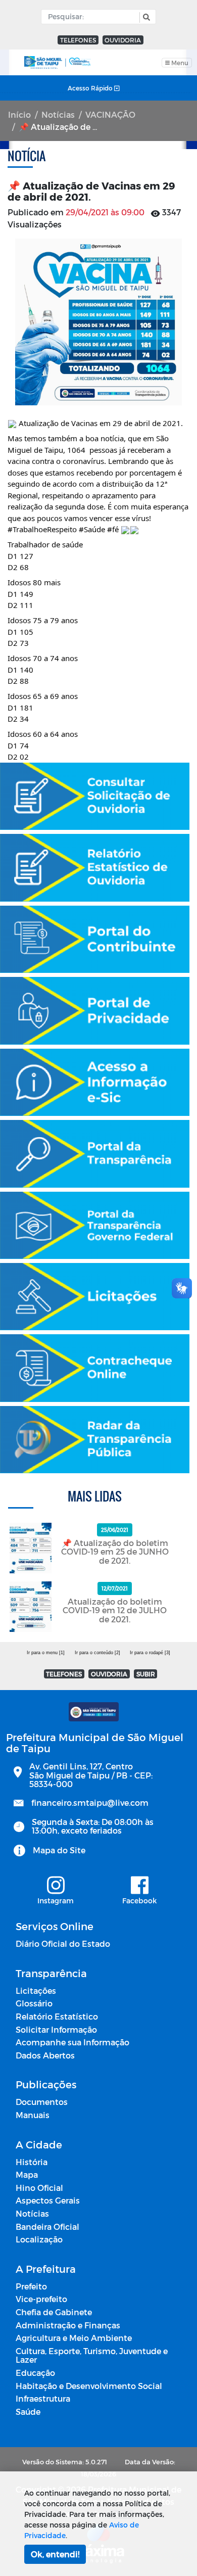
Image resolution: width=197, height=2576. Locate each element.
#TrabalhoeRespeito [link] (42, 529)
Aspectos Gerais (48, 2200)
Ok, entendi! (55, 2554)
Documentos (42, 2102)
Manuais (33, 2115)
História (32, 2162)
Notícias (58, 114)
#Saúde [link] (92, 529)
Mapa (27, 2174)
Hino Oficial (39, 2188)
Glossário (34, 2003)
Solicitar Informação (56, 2029)
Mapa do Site (59, 1850)
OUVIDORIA (123, 40)
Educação (35, 2373)
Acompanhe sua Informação (72, 2042)
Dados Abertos (45, 2055)
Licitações (36, 1990)
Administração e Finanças (68, 2325)
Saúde (28, 2411)
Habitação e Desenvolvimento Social (89, 2386)
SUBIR (146, 1674)
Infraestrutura (43, 2398)
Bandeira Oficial (47, 2227)
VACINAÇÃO (110, 114)
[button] (145, 17)
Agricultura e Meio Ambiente (74, 2338)
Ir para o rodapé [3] (150, 1653)
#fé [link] (113, 529)
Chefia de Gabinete (54, 2312)
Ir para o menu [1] (46, 1653)
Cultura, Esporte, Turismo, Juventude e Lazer (92, 2355)
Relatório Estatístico (57, 2016)
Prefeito (31, 2286)
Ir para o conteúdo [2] (97, 1653)
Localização (39, 2239)
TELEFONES (78, 40)
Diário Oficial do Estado (63, 1943)
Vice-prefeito (41, 2299)
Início (19, 114)
